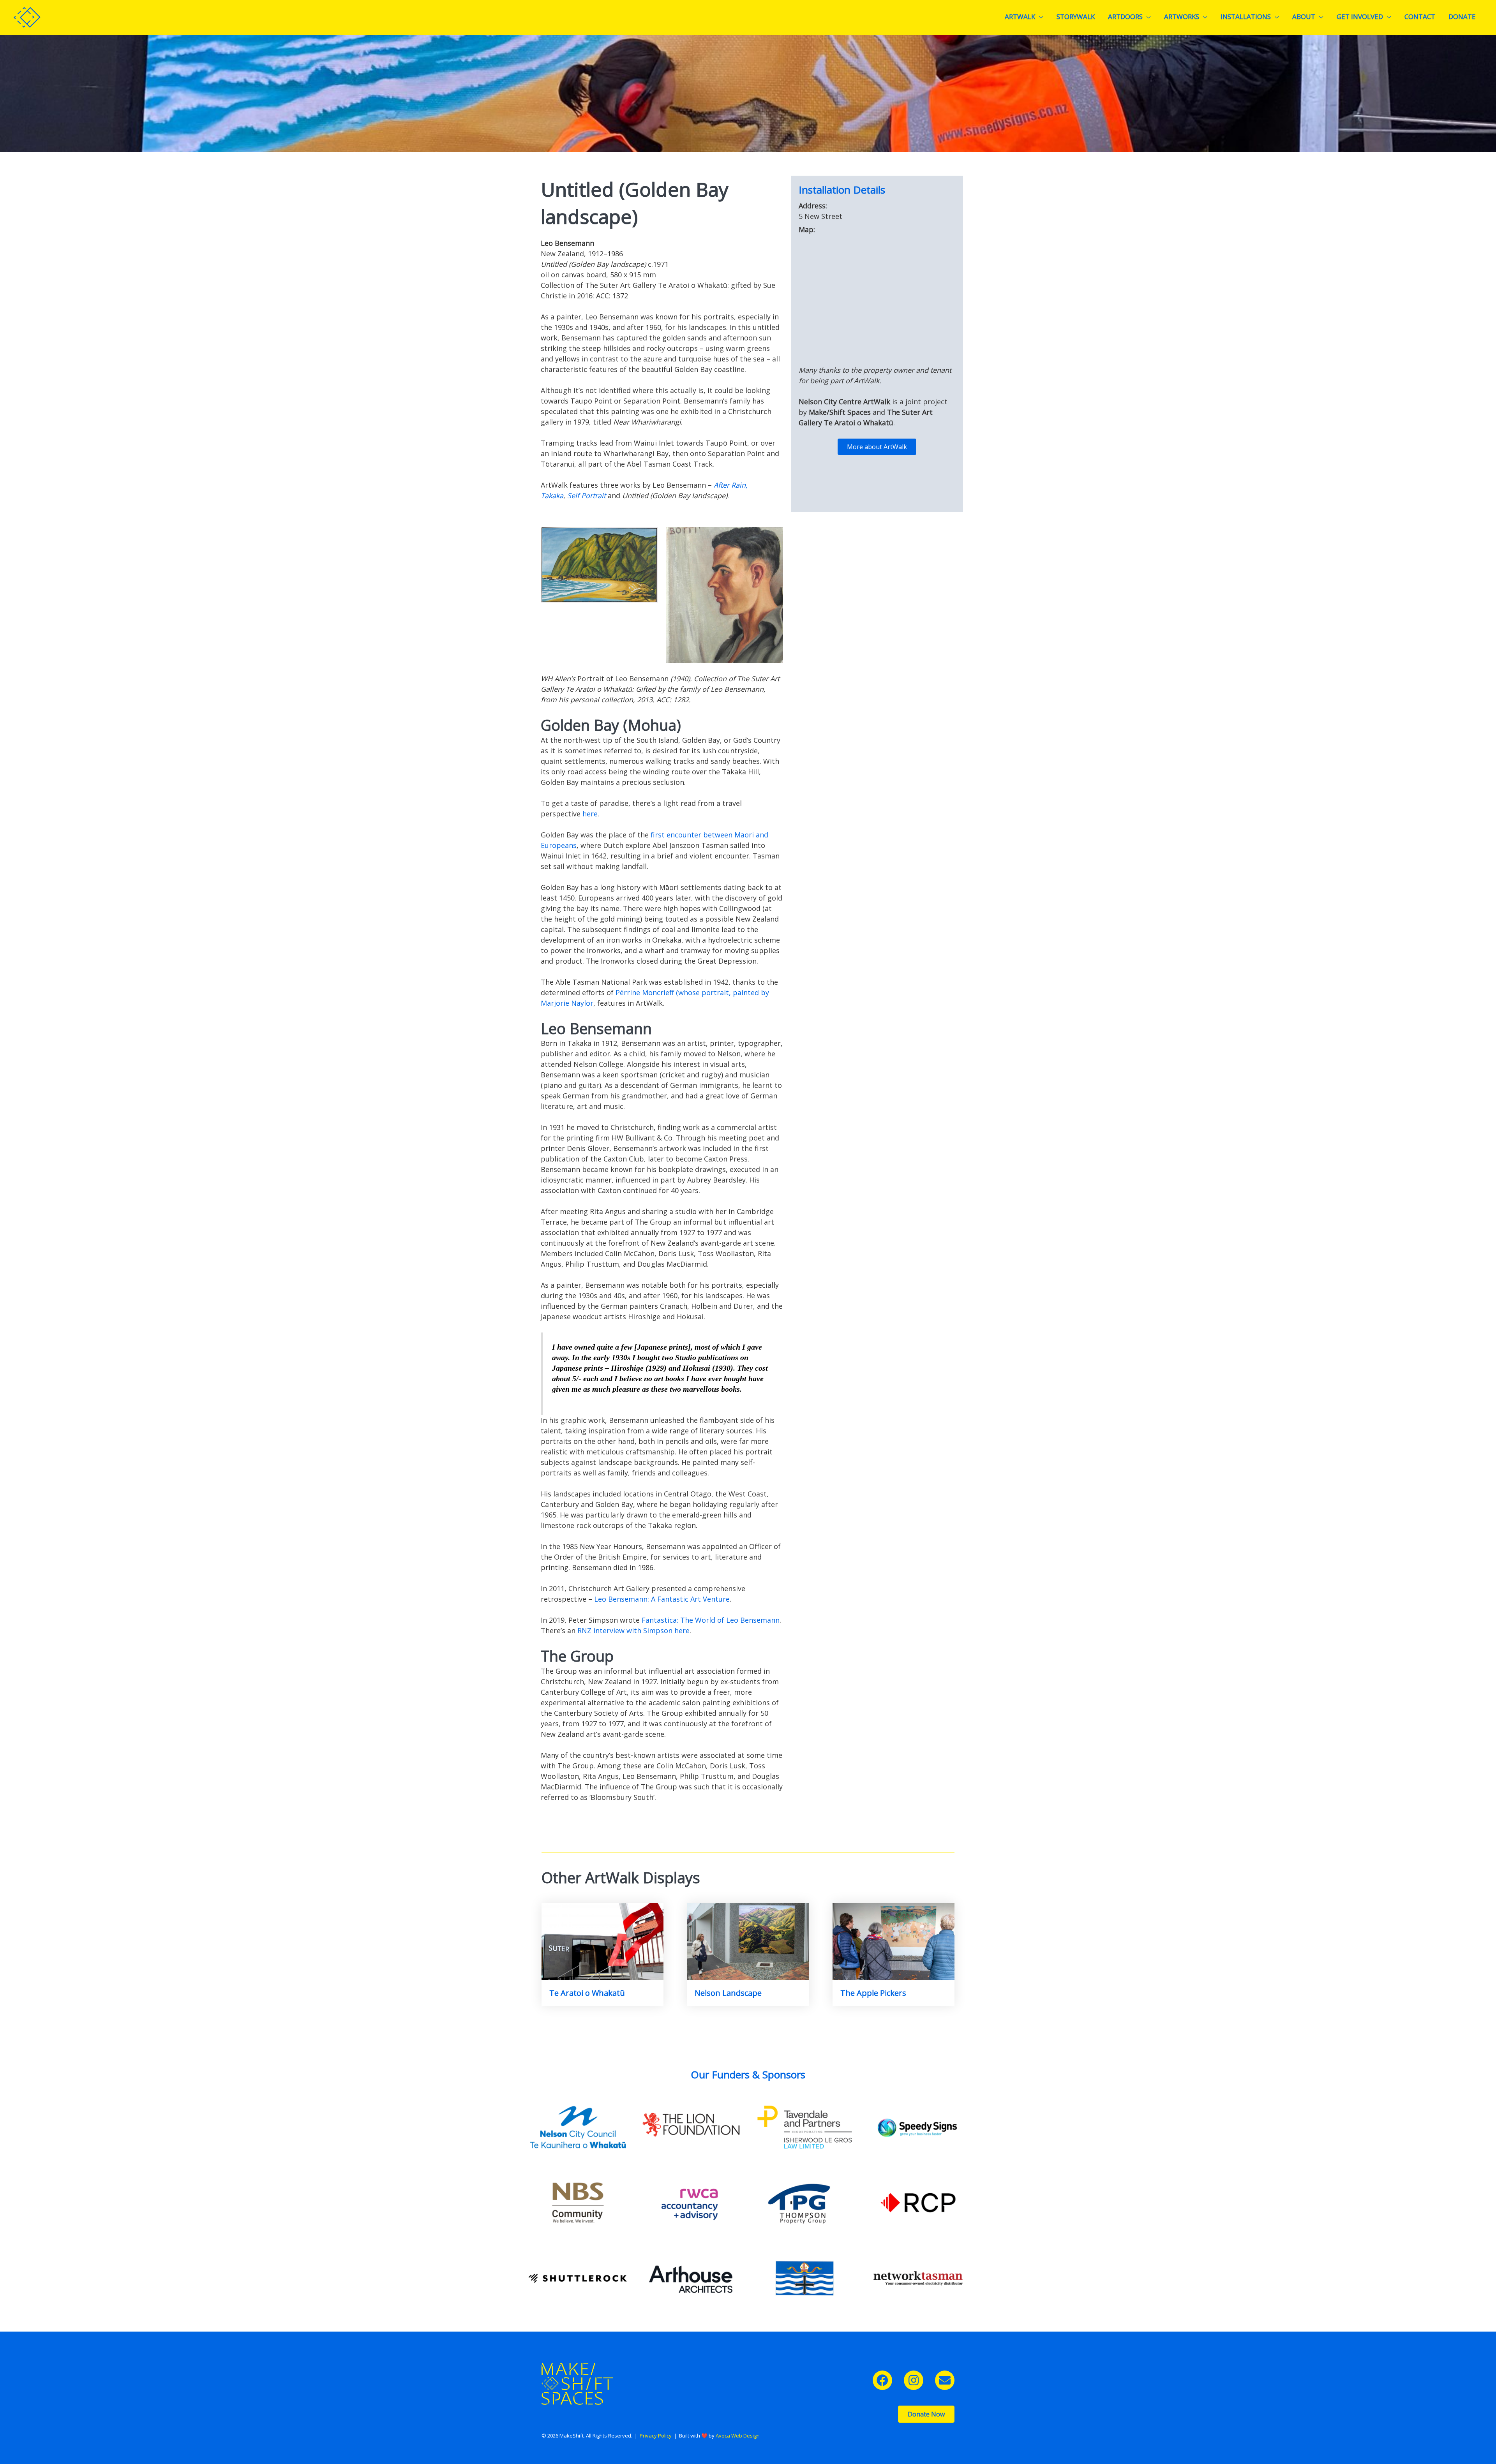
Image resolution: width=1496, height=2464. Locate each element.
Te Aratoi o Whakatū (587, 1993)
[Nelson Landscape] (748, 1941)
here (590, 814)
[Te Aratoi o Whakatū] (602, 1941)
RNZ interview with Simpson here (633, 1630)
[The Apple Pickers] (894, 1941)
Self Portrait (587, 495)
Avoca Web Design (738, 2436)
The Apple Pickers (873, 1993)
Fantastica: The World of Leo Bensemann (711, 1620)
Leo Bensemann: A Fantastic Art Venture (662, 1599)
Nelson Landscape (728, 1993)
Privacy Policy (656, 2436)
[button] (882, 2380)
